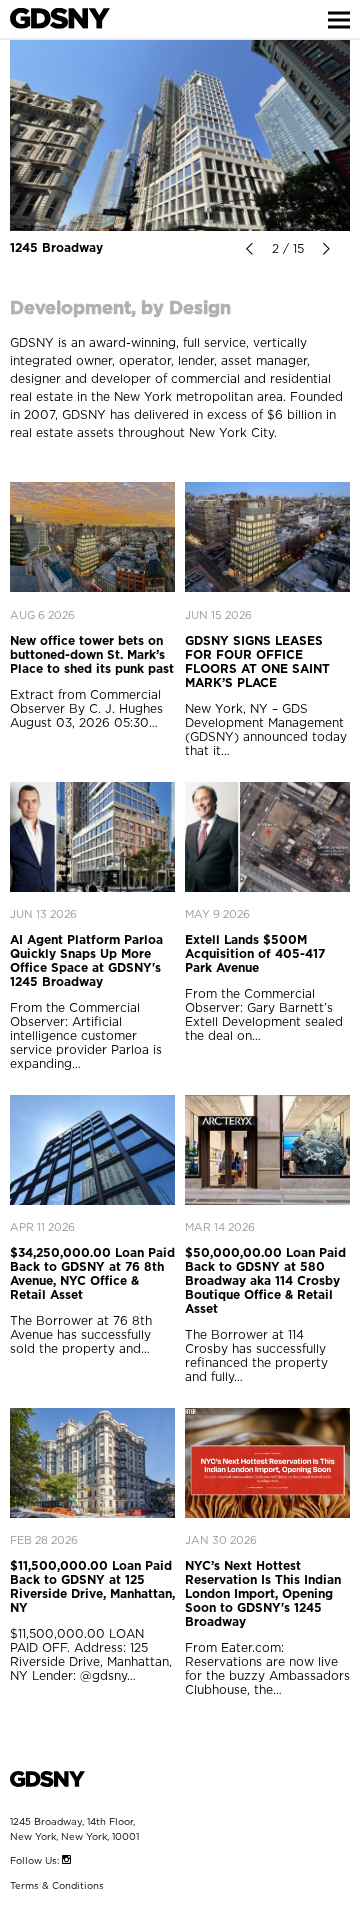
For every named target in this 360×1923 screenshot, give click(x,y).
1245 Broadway (56, 248)
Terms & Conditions (57, 1886)
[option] (180, 135)
